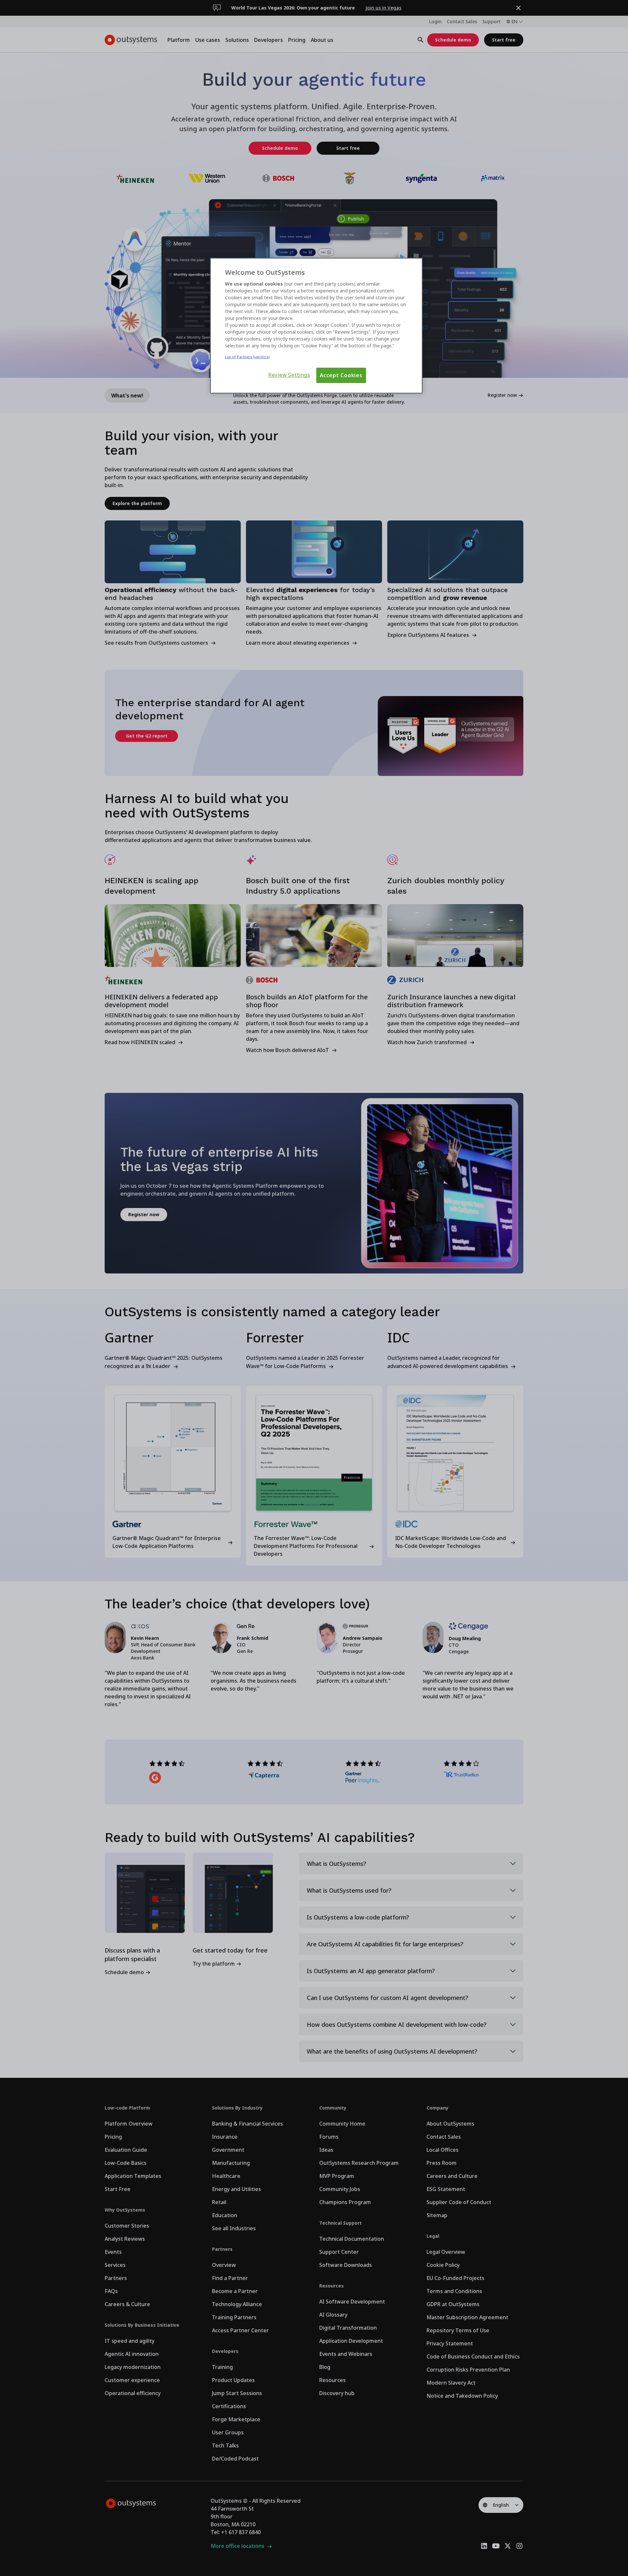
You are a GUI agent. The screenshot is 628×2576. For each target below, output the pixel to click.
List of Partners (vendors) (247, 357)
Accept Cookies (341, 375)
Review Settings (289, 375)
